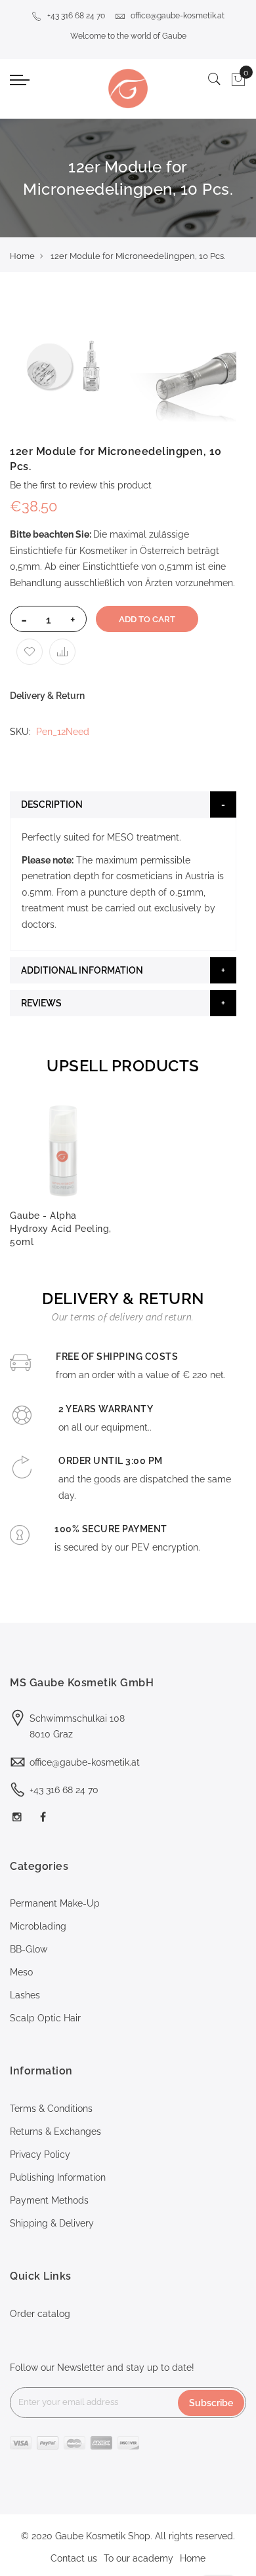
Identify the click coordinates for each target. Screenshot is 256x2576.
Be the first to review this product (81, 485)
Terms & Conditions (51, 2109)
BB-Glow (29, 1949)
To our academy (139, 2558)
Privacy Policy (40, 2154)
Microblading (38, 1926)
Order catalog (40, 2314)
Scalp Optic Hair (45, 2018)
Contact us (74, 2558)
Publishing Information (58, 2177)
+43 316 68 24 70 (76, 16)
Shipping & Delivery (52, 2223)
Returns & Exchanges (55, 2131)
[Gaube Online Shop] (128, 89)
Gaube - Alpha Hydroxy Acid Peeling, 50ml (61, 1229)
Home (22, 256)
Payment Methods (49, 2200)
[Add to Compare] (62, 652)
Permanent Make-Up (55, 1903)
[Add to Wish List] (30, 652)
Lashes (25, 1995)
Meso (21, 1972)
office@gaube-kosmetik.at (178, 16)
